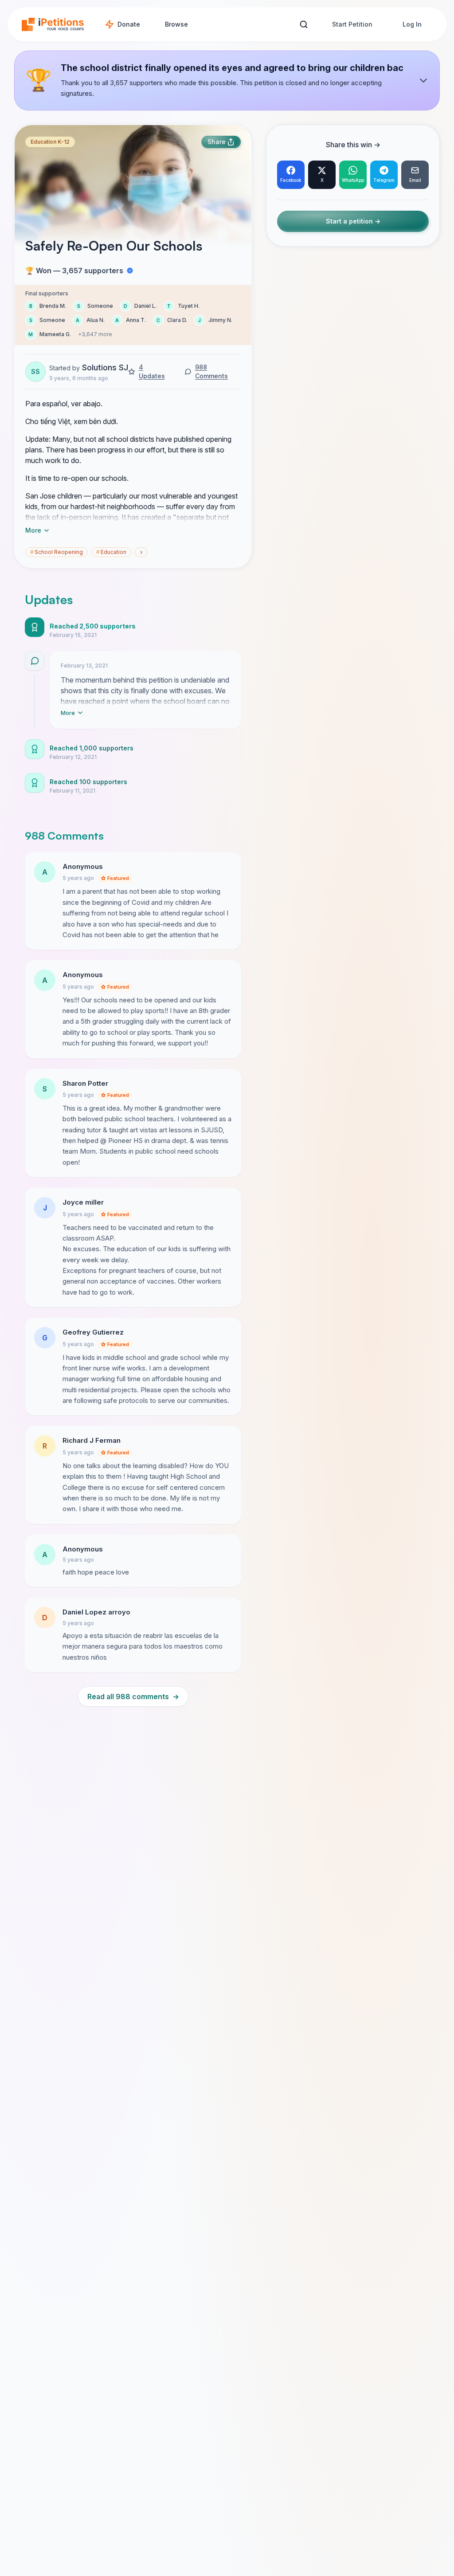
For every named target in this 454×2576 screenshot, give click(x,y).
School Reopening (57, 552)
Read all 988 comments (133, 1696)
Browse (176, 24)
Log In (412, 24)
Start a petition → (353, 221)
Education (111, 552)
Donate (129, 24)
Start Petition (352, 24)
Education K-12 (50, 142)
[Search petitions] (303, 25)
